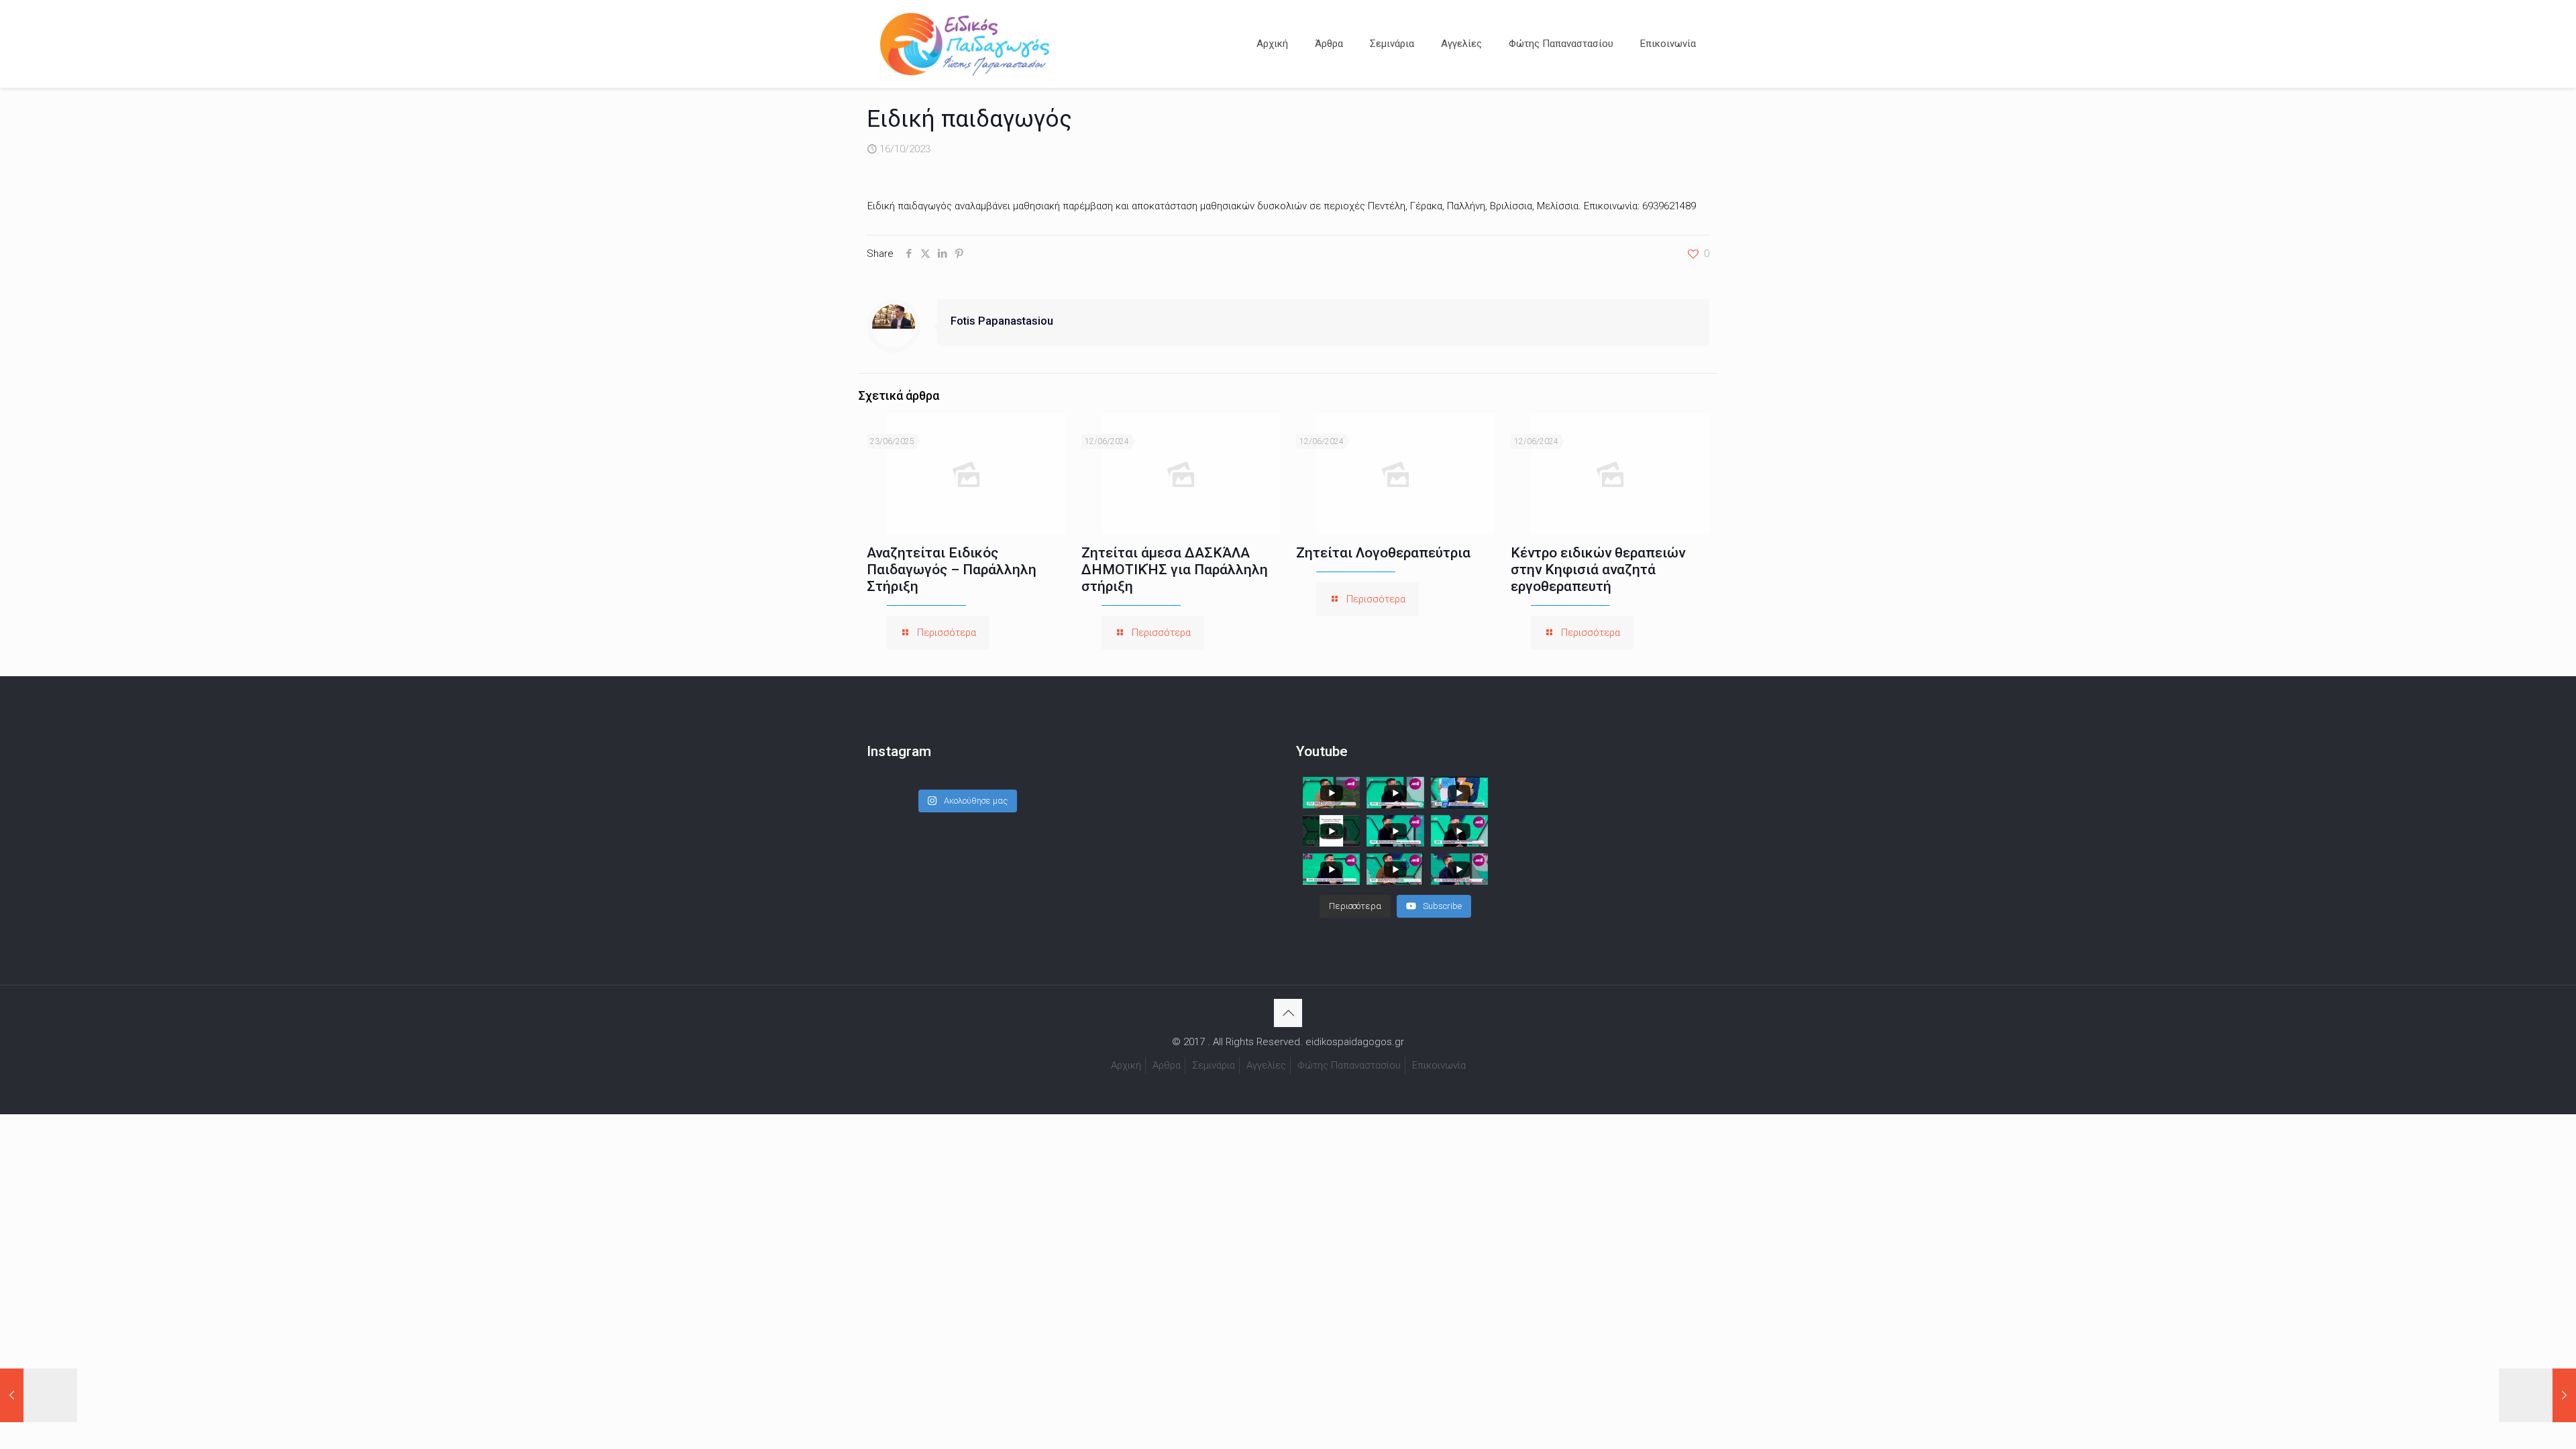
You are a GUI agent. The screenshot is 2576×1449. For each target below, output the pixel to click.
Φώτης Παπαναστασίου (1349, 1065)
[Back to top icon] (1288, 1013)
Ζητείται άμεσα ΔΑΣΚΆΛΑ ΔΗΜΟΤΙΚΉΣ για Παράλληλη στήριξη (1175, 570)
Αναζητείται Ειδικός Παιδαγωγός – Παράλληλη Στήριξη (952, 570)
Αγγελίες (1266, 1065)
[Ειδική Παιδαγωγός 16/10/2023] (2537, 1395)
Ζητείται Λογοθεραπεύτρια (1383, 553)
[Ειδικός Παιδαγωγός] (965, 44)
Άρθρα (1167, 1065)
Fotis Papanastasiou (1002, 321)
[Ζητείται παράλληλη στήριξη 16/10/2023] (39, 1395)
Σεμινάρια (1214, 1065)
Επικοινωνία (1439, 1065)
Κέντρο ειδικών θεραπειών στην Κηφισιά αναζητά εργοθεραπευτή (1598, 570)
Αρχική (1126, 1065)
